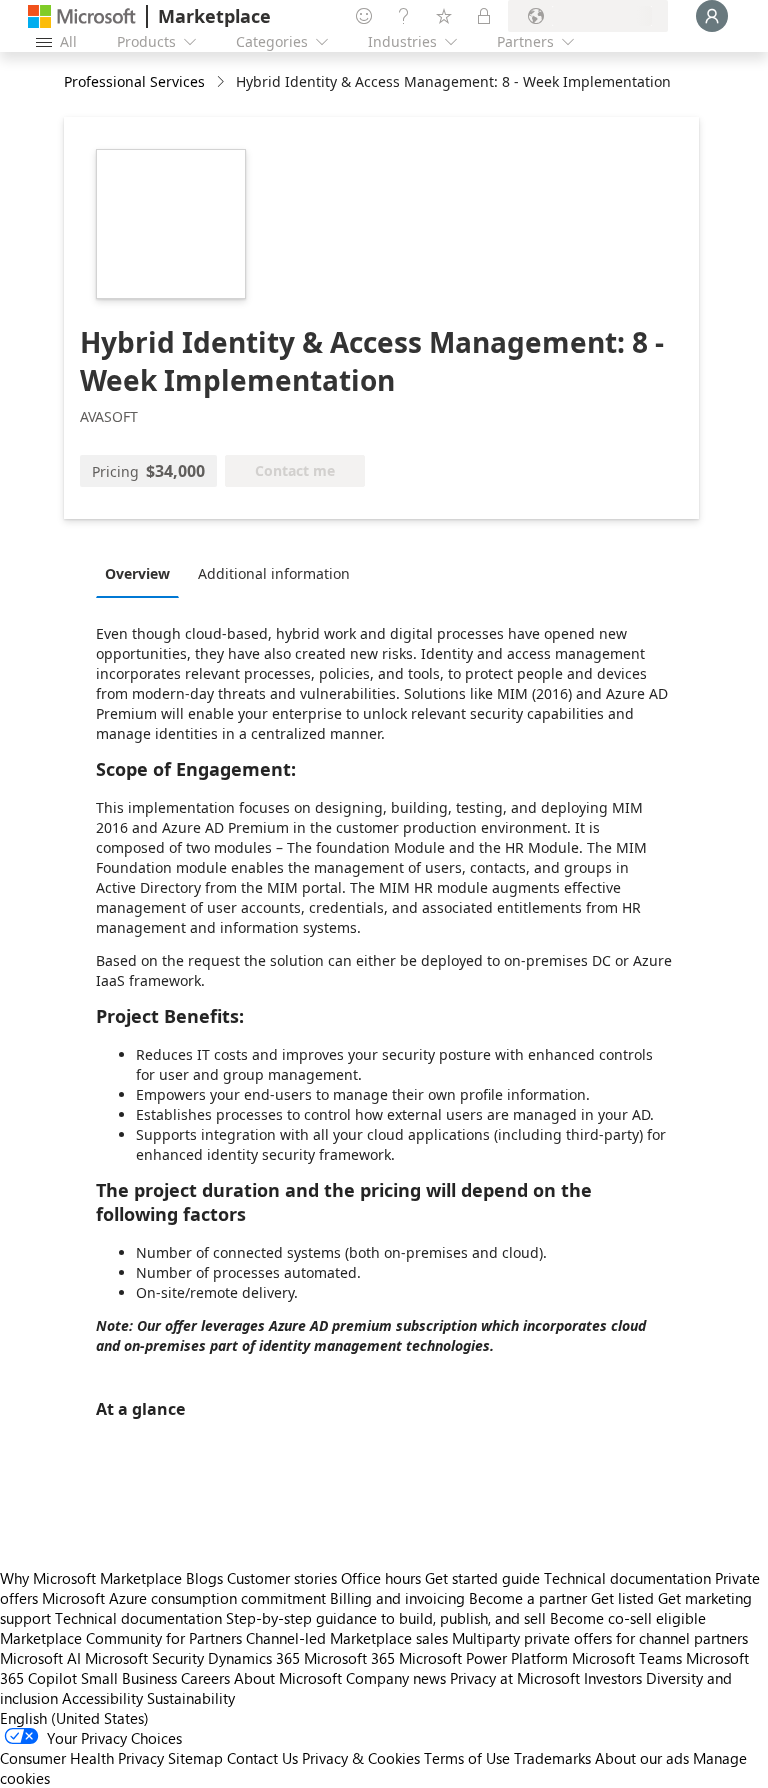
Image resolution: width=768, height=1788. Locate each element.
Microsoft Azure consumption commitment (186, 1598)
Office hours (381, 1578)
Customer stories (282, 1578)
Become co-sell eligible (628, 1618)
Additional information (274, 573)
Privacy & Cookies (361, 1758)
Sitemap (195, 1758)
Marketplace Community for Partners (121, 1638)
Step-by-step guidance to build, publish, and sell (386, 1618)
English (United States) (74, 1718)
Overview (137, 573)
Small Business (129, 1678)
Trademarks (552, 1758)
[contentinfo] (222, 82)
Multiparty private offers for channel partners (600, 1638)
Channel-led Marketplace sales (347, 1638)
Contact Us (262, 1758)
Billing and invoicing (397, 1598)
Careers (205, 1678)
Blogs (204, 1578)
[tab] (142, 573)
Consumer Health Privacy (82, 1758)
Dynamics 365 (254, 1658)
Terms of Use (467, 1758)
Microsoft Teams (627, 1658)
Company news (396, 1678)
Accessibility (102, 1698)
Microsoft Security (144, 1658)
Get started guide (482, 1578)
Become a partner (528, 1598)
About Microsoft (288, 1678)
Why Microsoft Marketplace (91, 1578)
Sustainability (191, 1698)
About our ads (642, 1758)
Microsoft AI (40, 1658)
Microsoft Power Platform (483, 1658)
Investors (613, 1678)
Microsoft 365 (349, 1658)
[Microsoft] (82, 16)
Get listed (622, 1598)
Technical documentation (627, 1578)
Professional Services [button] (134, 81)
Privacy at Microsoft (515, 1678)
